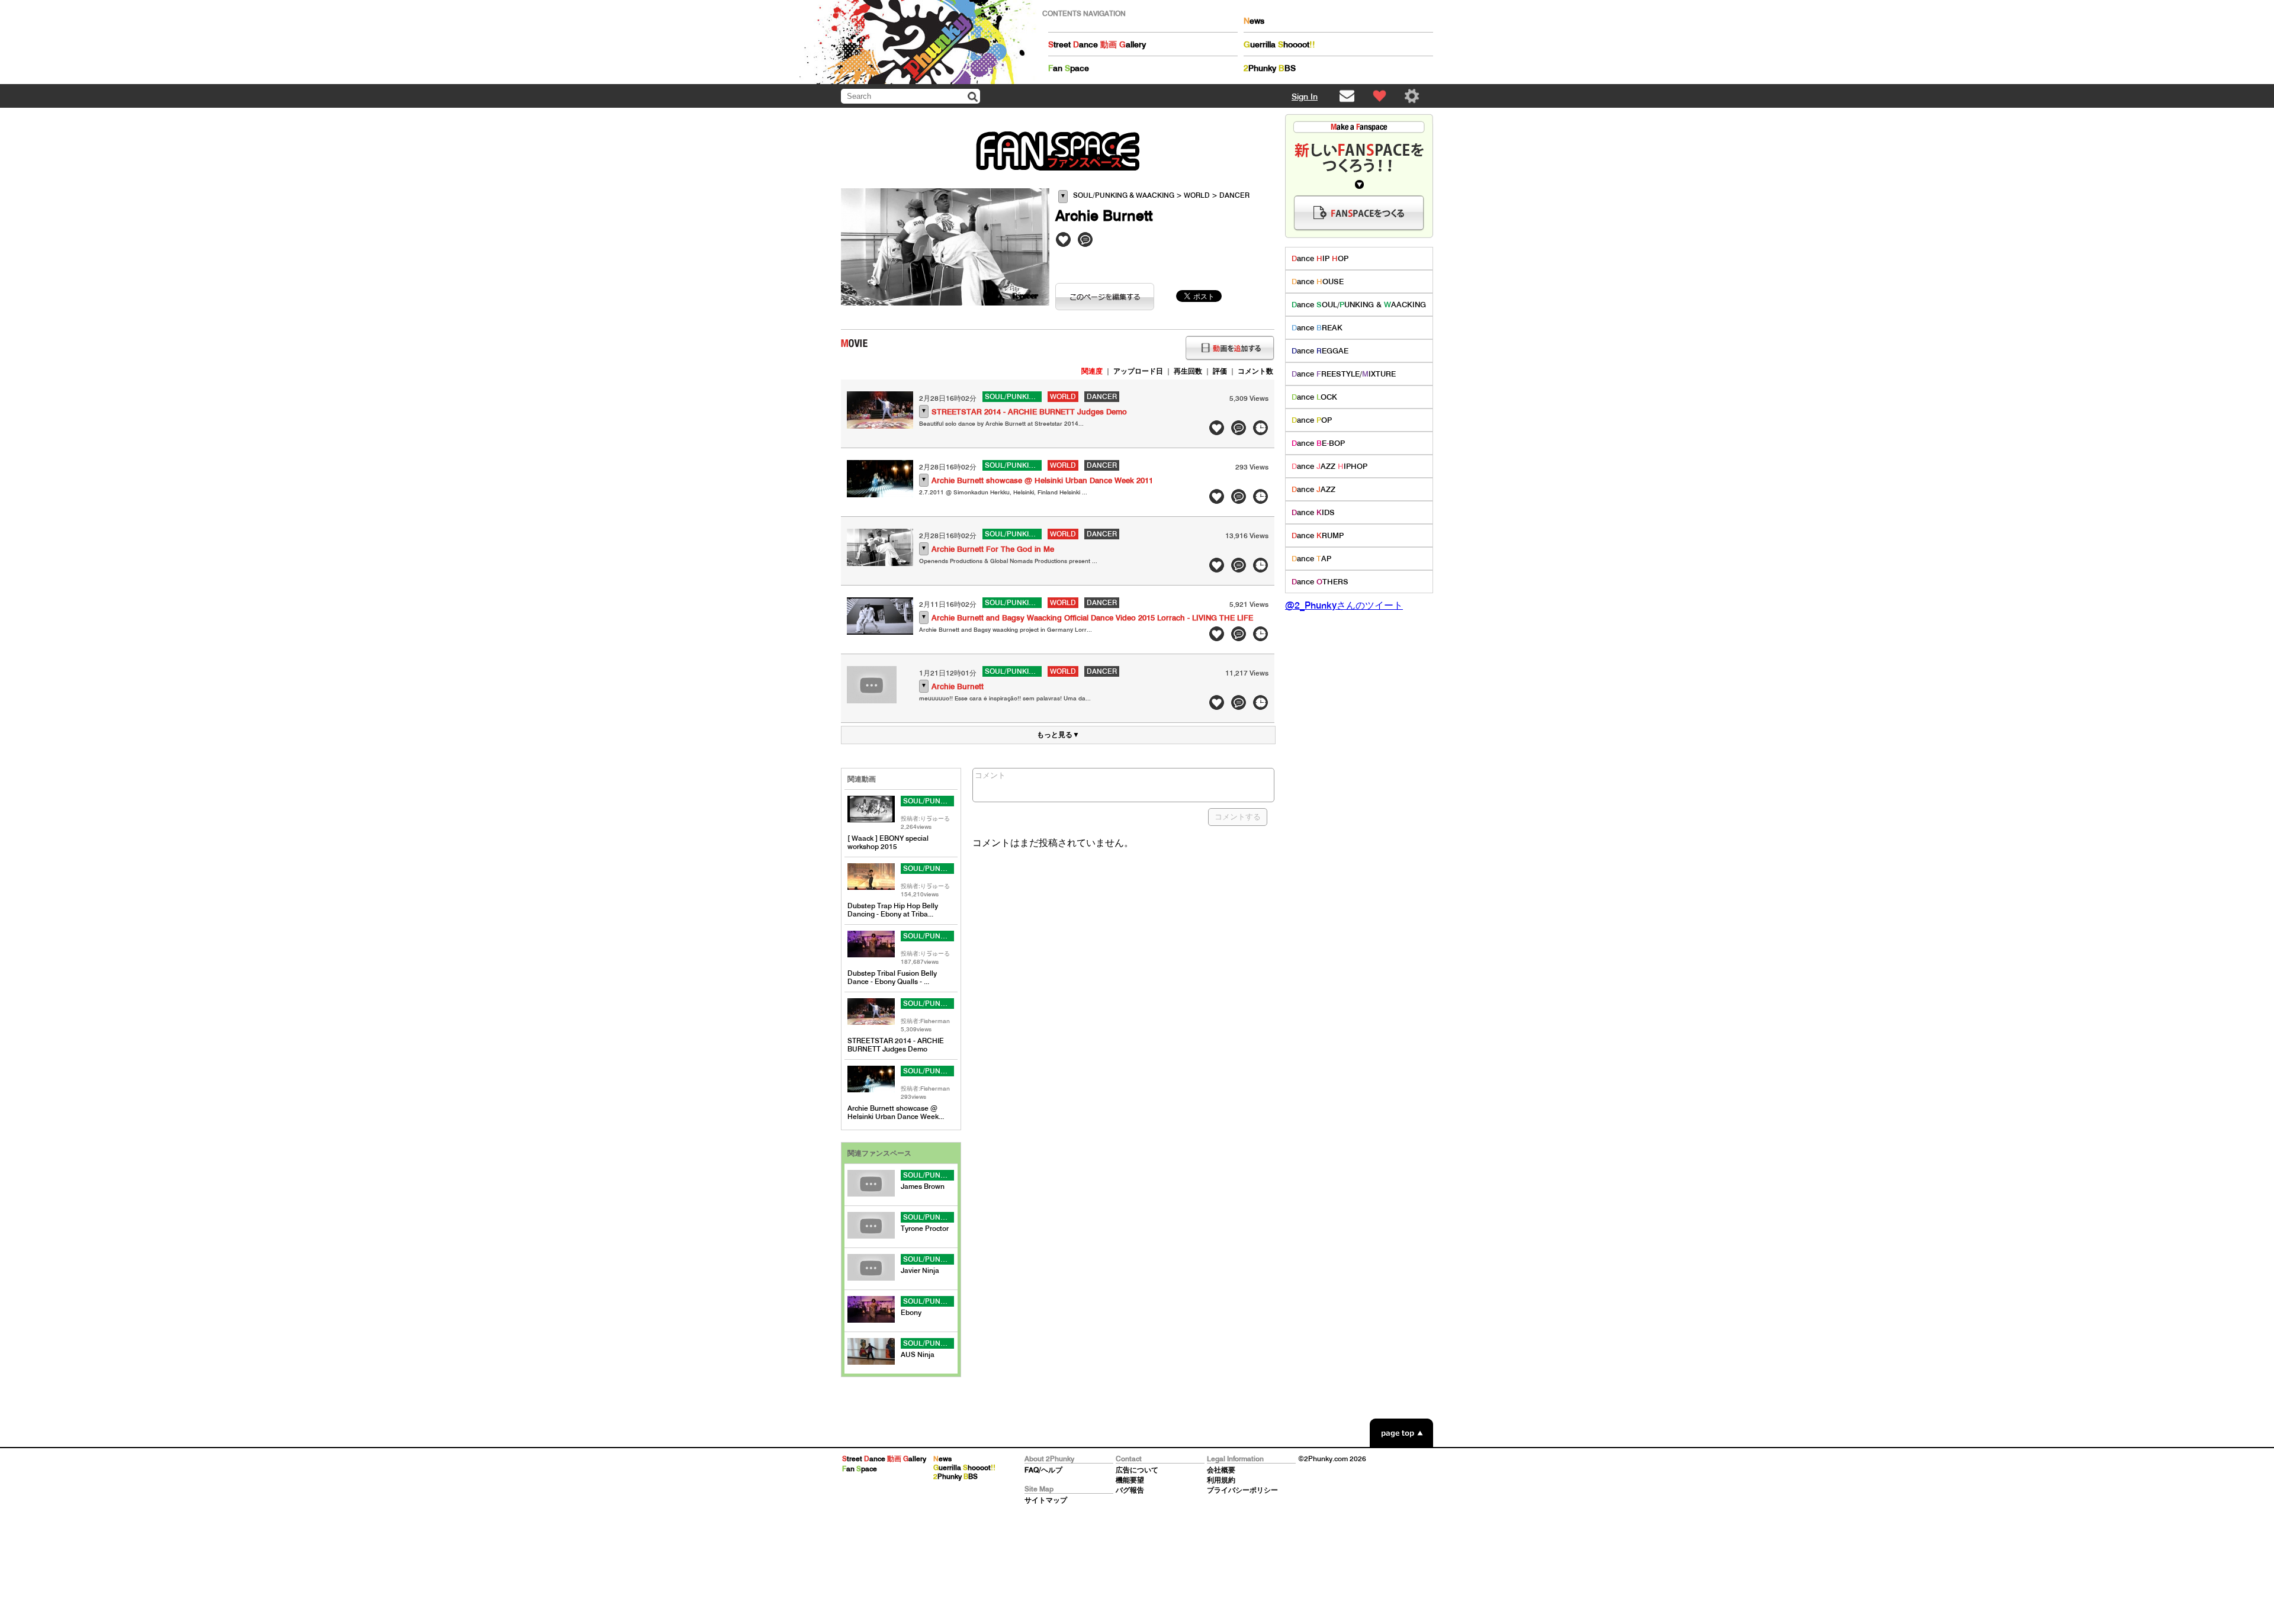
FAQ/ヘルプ (1043, 1470)
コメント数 (1255, 371)
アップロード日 (1138, 371)
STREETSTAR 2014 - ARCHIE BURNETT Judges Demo (1029, 412)
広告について (1137, 1470)
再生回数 (1188, 371)
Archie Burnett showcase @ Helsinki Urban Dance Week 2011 (1042, 480)
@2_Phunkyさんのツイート (1344, 605)
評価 (1220, 371)
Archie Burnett (958, 686)
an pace (1069, 68)
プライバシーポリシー (1242, 1490)
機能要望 (1130, 1480)
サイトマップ (1046, 1500)
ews (1254, 21)
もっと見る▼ (1058, 734)
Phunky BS (1270, 68)
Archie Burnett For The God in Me (993, 549)
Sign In (1305, 97)
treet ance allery (1097, 44)
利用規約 (1221, 1480)
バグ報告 (1130, 1490)
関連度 (1092, 371)
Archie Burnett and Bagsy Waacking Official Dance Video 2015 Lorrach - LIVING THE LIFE (1092, 618)
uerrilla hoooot (1279, 44)
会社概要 (1221, 1470)
